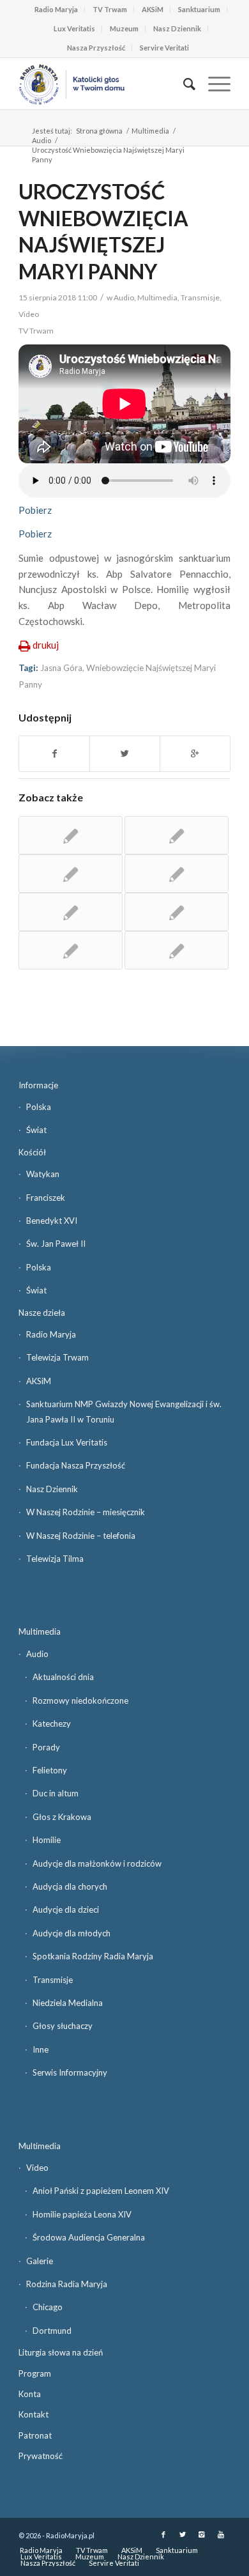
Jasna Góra (61, 668)
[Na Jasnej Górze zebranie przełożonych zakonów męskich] (71, 950)
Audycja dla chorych (70, 1886)
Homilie (47, 1840)
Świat (36, 1130)
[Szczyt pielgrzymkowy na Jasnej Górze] (71, 835)
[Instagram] (202, 2534)
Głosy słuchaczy (63, 2026)
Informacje (38, 1085)
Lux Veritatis (74, 28)
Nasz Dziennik (177, 28)
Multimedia (150, 131)
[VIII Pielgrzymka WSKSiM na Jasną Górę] (177, 912)
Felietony (50, 1770)
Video (29, 314)
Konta (30, 2394)
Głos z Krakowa (62, 1817)
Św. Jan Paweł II (56, 1244)
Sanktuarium (199, 9)
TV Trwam (110, 9)
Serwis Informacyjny (70, 2072)
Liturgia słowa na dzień (61, 2352)
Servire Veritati (164, 48)
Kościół (32, 1152)
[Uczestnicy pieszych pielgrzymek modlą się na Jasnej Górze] (71, 912)
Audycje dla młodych (72, 1933)
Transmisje (200, 297)
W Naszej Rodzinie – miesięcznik (86, 1512)
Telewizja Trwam (57, 1357)
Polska (39, 1107)
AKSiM (153, 9)
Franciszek (46, 1198)
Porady (46, 1747)
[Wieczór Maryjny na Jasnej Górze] (177, 874)
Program (35, 2373)
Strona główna (99, 131)
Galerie (40, 2261)
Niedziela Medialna (68, 2003)
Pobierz (35, 510)
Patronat (35, 2435)
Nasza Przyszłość (96, 48)
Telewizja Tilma (55, 1559)
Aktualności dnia (63, 1677)
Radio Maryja (56, 9)
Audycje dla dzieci (66, 1909)
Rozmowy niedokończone (80, 1701)
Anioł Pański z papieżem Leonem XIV (101, 2191)
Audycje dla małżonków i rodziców (97, 1863)
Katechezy (52, 1724)
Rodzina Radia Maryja (67, 2284)
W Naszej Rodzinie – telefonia (81, 1536)
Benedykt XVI (52, 1221)
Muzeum (124, 28)
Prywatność (41, 2456)
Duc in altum (56, 1793)
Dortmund (52, 2331)
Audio (41, 140)
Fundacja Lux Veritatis (67, 1442)
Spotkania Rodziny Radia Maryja (93, 1956)
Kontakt (34, 2414)
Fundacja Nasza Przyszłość (76, 1465)
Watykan (43, 1174)
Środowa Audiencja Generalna (89, 2237)
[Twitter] (183, 2534)
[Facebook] (163, 2534)
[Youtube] (221, 2534)
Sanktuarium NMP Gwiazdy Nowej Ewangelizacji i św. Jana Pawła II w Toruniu (124, 1411)
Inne (41, 2049)
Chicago (48, 2307)
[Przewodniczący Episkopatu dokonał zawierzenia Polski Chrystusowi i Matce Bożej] (177, 950)
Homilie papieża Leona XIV (82, 2214)
